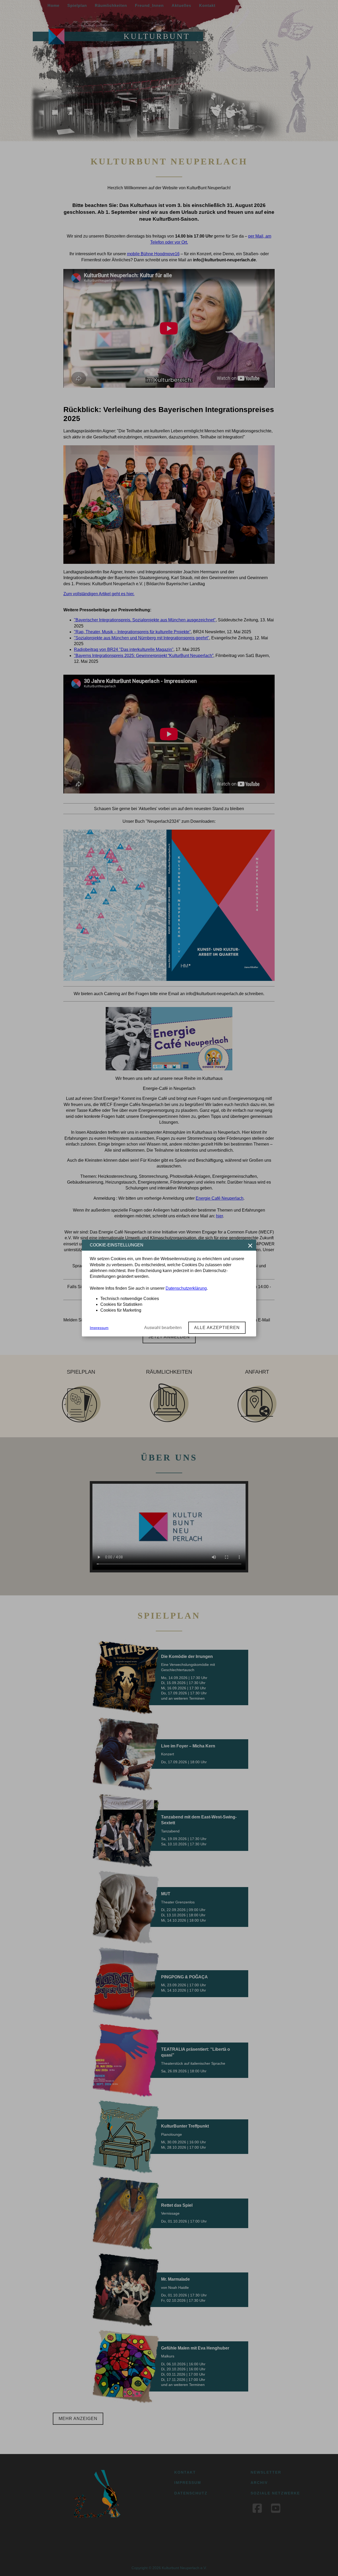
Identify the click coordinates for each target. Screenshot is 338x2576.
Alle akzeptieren (217, 1328)
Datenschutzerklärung (186, 1288)
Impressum (99, 1328)
